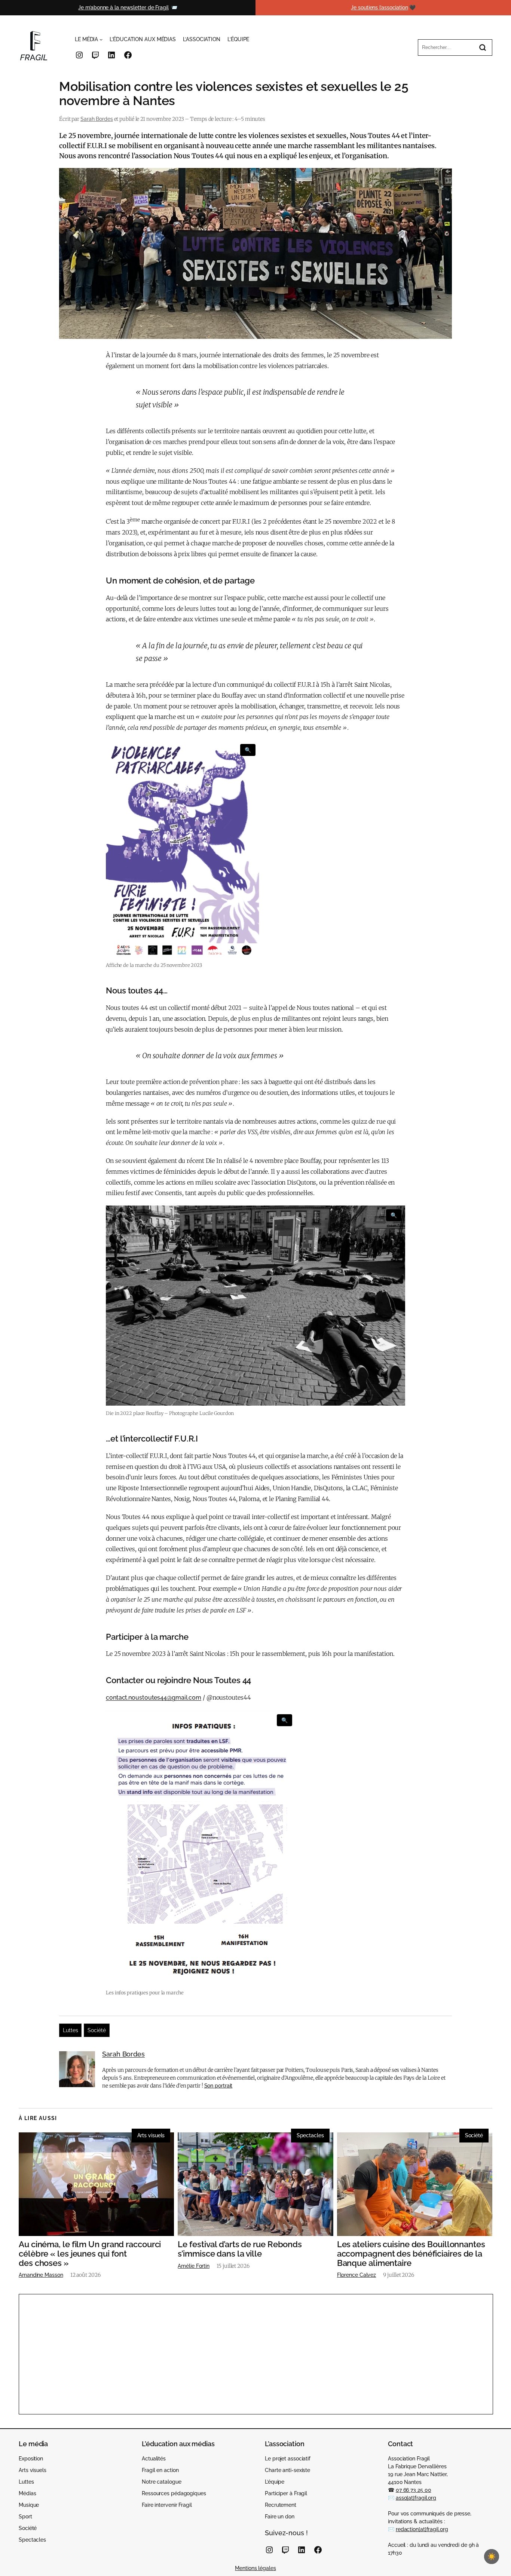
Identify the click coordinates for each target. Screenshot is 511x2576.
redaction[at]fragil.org (422, 2529)
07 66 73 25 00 (414, 2490)
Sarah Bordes (97, 119)
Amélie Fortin (194, 2266)
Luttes (70, 2030)
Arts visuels (151, 2135)
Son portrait (218, 2086)
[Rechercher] (483, 48)
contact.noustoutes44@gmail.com (154, 1698)
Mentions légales (255, 2568)
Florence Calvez (357, 2275)
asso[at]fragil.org (416, 2498)
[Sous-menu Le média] (101, 39)
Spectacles (310, 2135)
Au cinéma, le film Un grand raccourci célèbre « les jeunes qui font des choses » (90, 2254)
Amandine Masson (41, 2275)
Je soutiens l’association (380, 7)
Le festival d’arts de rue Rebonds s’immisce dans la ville (240, 2249)
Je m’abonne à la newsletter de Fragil (123, 7)
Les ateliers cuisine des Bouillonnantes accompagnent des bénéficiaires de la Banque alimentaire (411, 2254)
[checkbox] (492, 2557)
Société (97, 2030)
